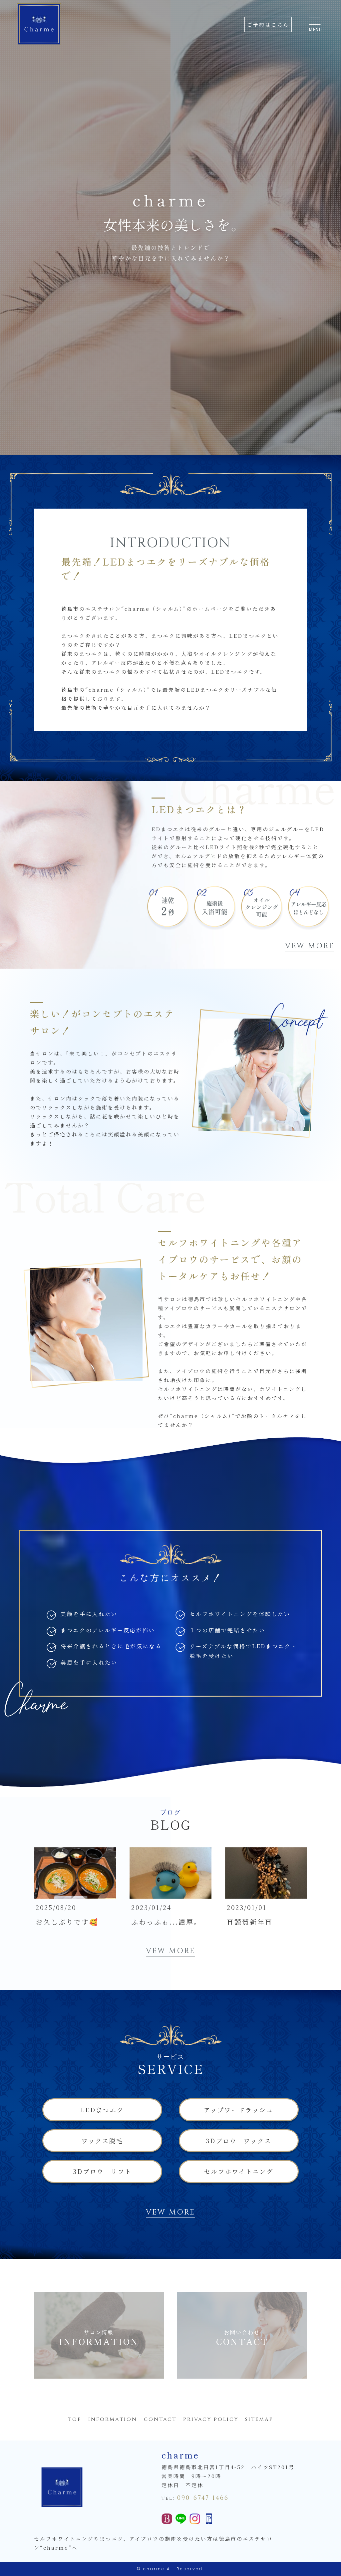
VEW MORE (310, 946)
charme (154, 2569)
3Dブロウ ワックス (239, 2141)
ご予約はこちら (268, 24)
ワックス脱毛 (102, 2141)
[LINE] (181, 2520)
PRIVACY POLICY (211, 2419)
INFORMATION (113, 2419)
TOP (75, 2419)
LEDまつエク (102, 2110)
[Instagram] (195, 2520)
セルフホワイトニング (239, 2171)
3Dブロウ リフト (102, 2171)
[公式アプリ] (209, 2520)
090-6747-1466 (203, 2498)
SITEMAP (259, 2419)
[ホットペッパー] (167, 2520)
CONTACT (160, 2419)
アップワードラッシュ (239, 2110)
